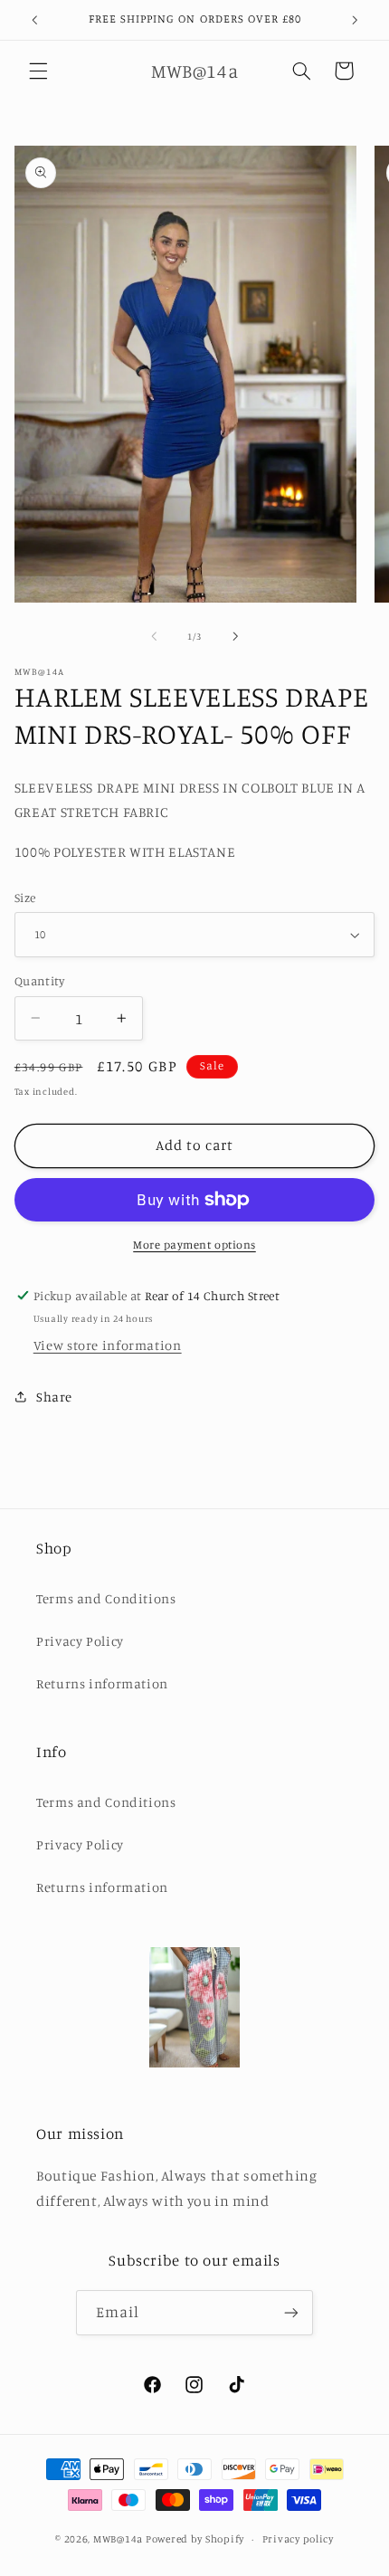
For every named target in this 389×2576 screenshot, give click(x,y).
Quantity (39, 981)
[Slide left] (154, 637)
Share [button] (54, 1397)
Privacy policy (298, 2539)
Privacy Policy (80, 1641)
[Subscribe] (291, 2312)
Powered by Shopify (195, 2539)
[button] (38, 71)
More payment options (194, 1245)
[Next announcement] (355, 20)
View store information (108, 1345)
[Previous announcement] (34, 20)
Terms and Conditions (106, 1598)
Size (25, 898)
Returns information (102, 1683)
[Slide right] (235, 637)
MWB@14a (118, 2539)
